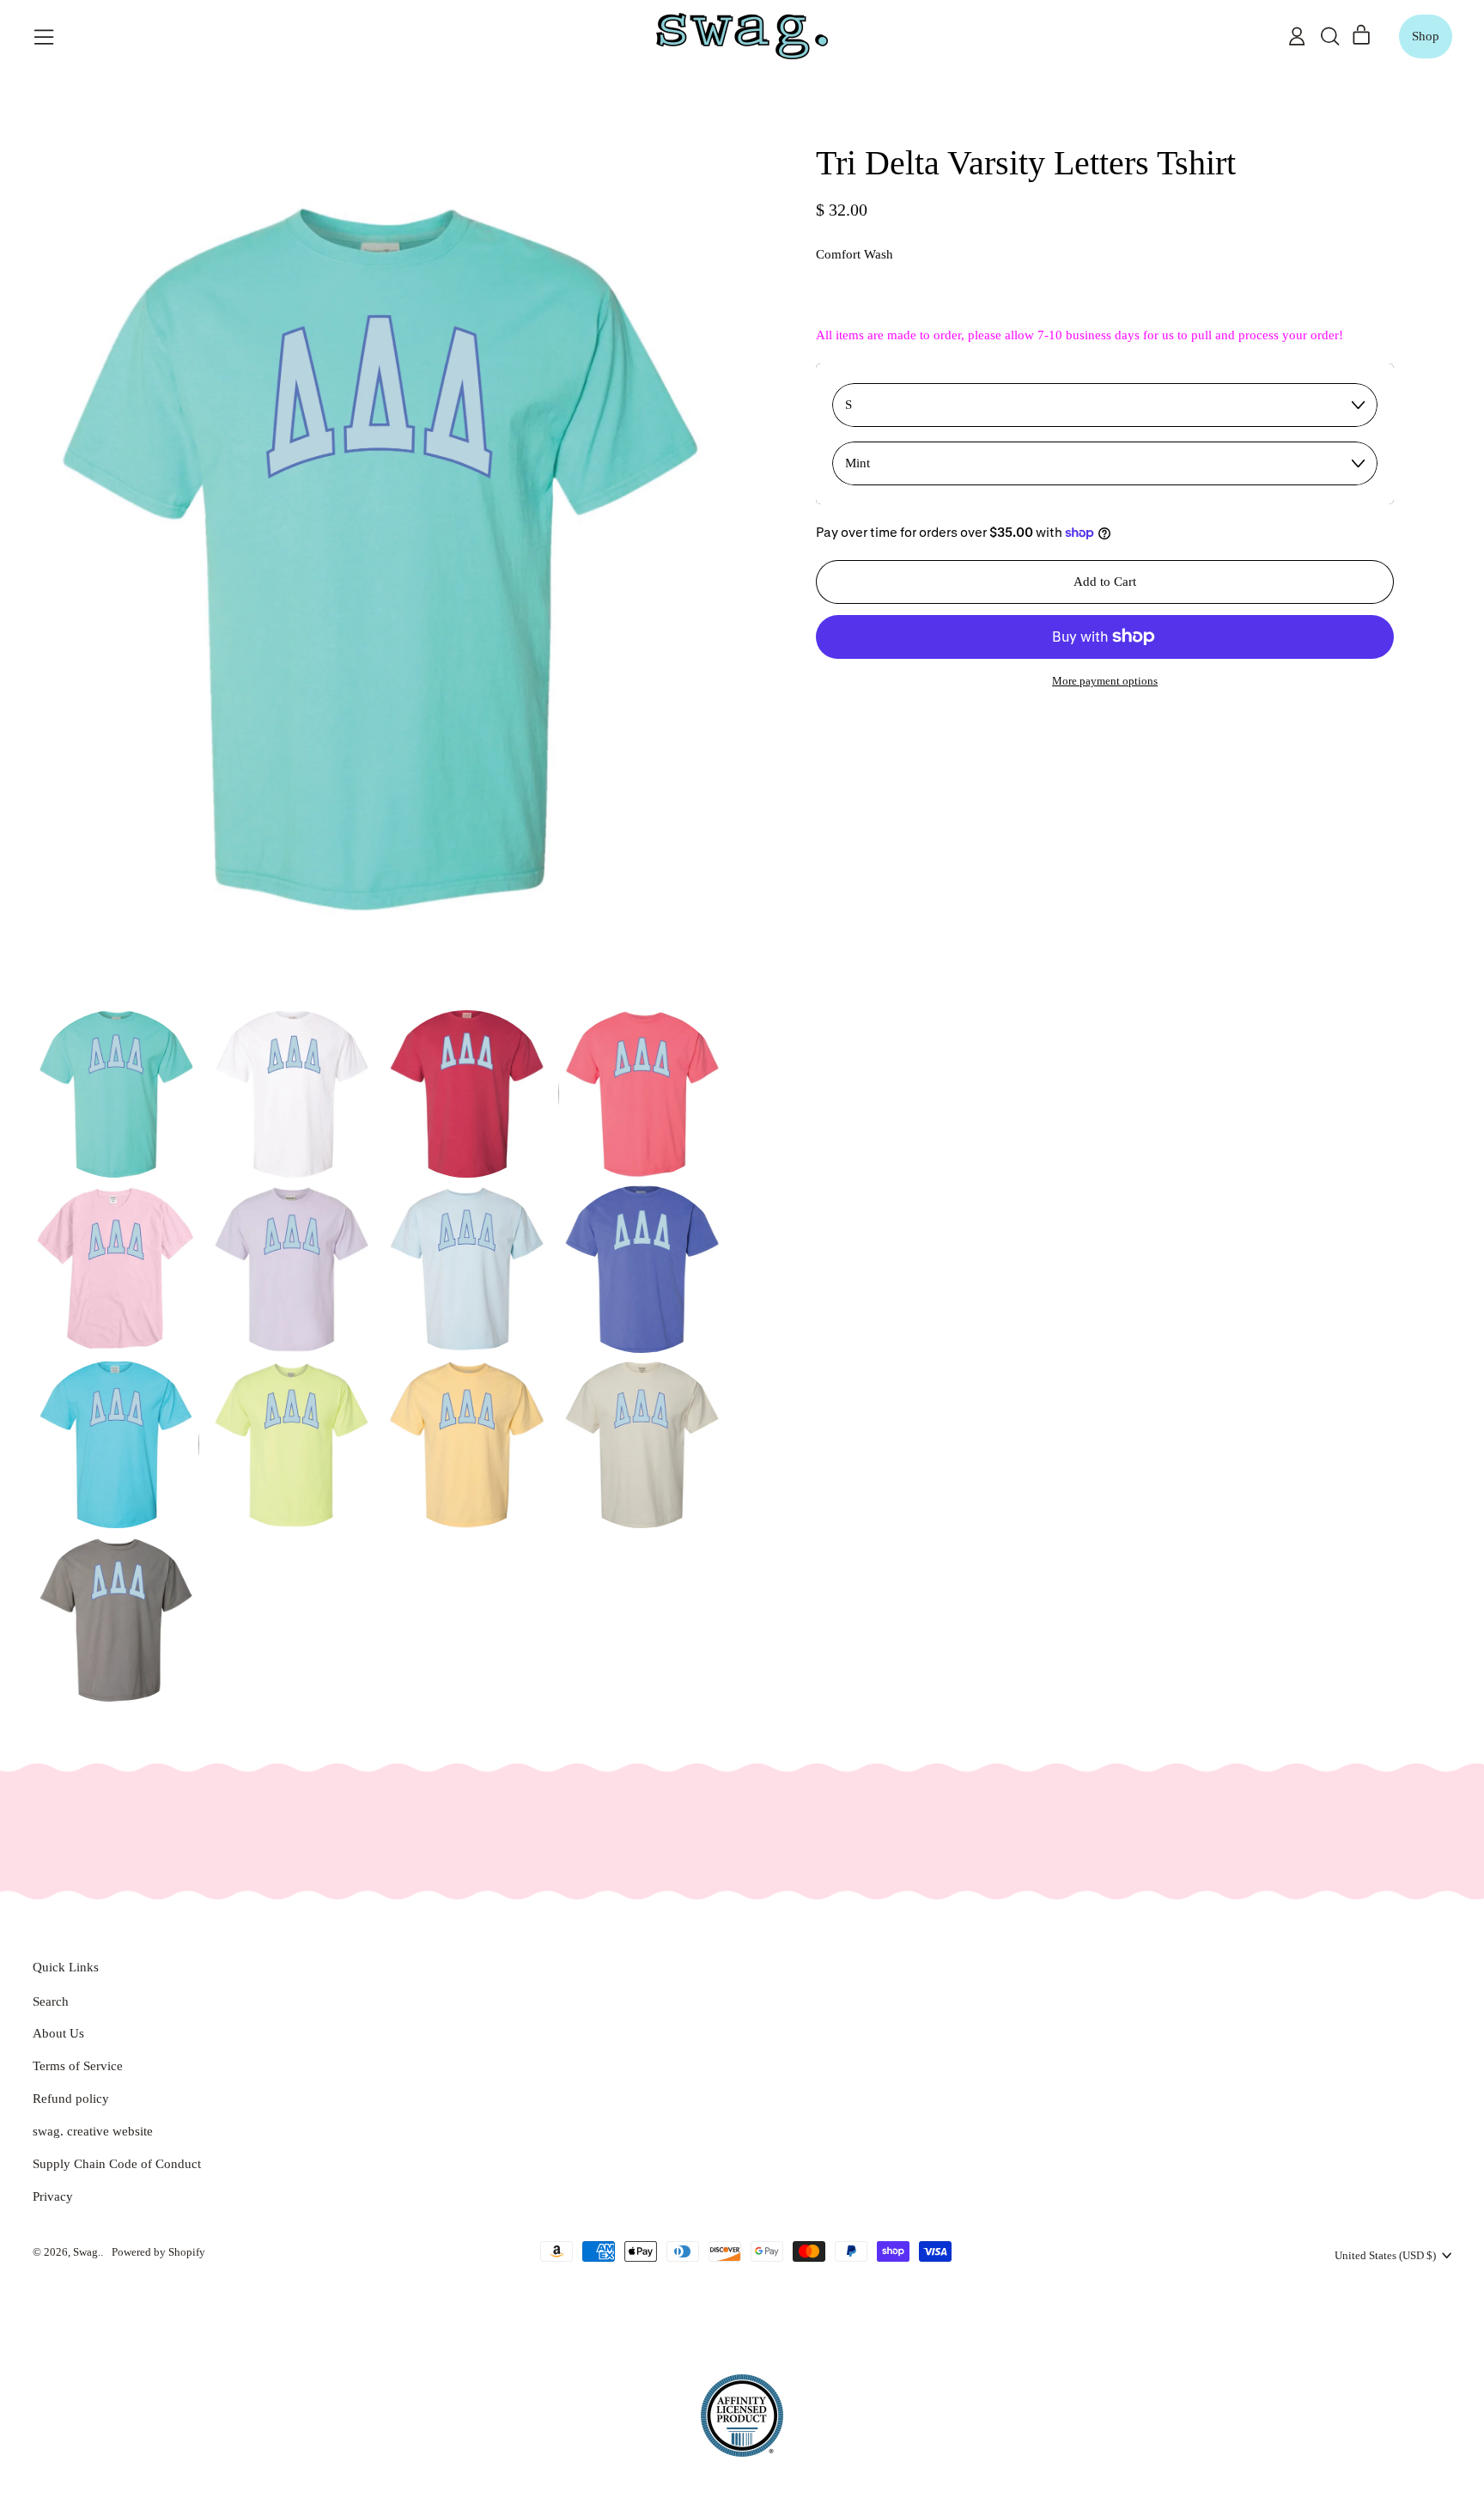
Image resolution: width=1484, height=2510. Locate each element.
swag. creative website (93, 2131)
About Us (58, 2033)
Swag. (87, 2252)
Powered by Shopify (158, 2252)
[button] (1329, 36)
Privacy (53, 2196)
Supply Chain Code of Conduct (117, 2164)
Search (51, 2001)
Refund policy (71, 2099)
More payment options (1105, 681)
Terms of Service (78, 2066)
